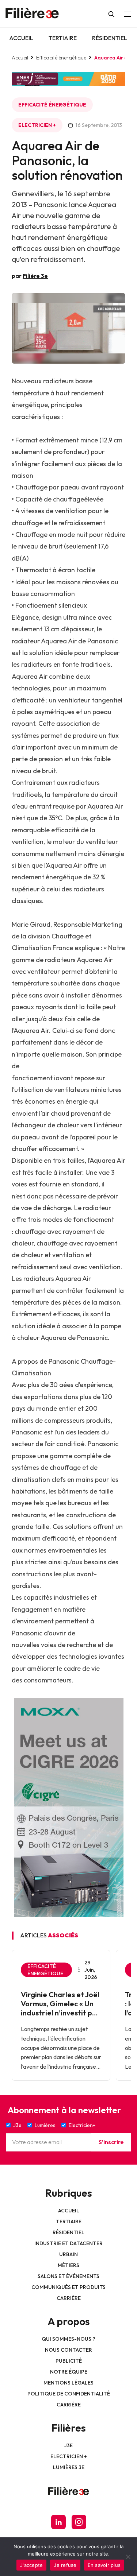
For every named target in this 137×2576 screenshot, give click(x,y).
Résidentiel (110, 38)
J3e (68, 2445)
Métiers (68, 2265)
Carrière (69, 2298)
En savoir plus (104, 2565)
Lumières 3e (69, 2467)
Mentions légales (68, 2383)
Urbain (68, 2254)
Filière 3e (35, 276)
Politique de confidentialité (69, 2394)
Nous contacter (68, 2350)
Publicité (69, 2361)
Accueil (21, 38)
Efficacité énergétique (61, 58)
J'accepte (31, 2565)
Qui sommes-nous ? (68, 2339)
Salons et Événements (68, 2276)
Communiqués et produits (68, 2287)
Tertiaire (63, 38)
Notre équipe (69, 2372)
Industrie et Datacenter (68, 2243)
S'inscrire (111, 2142)
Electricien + (37, 125)
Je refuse (65, 2565)
